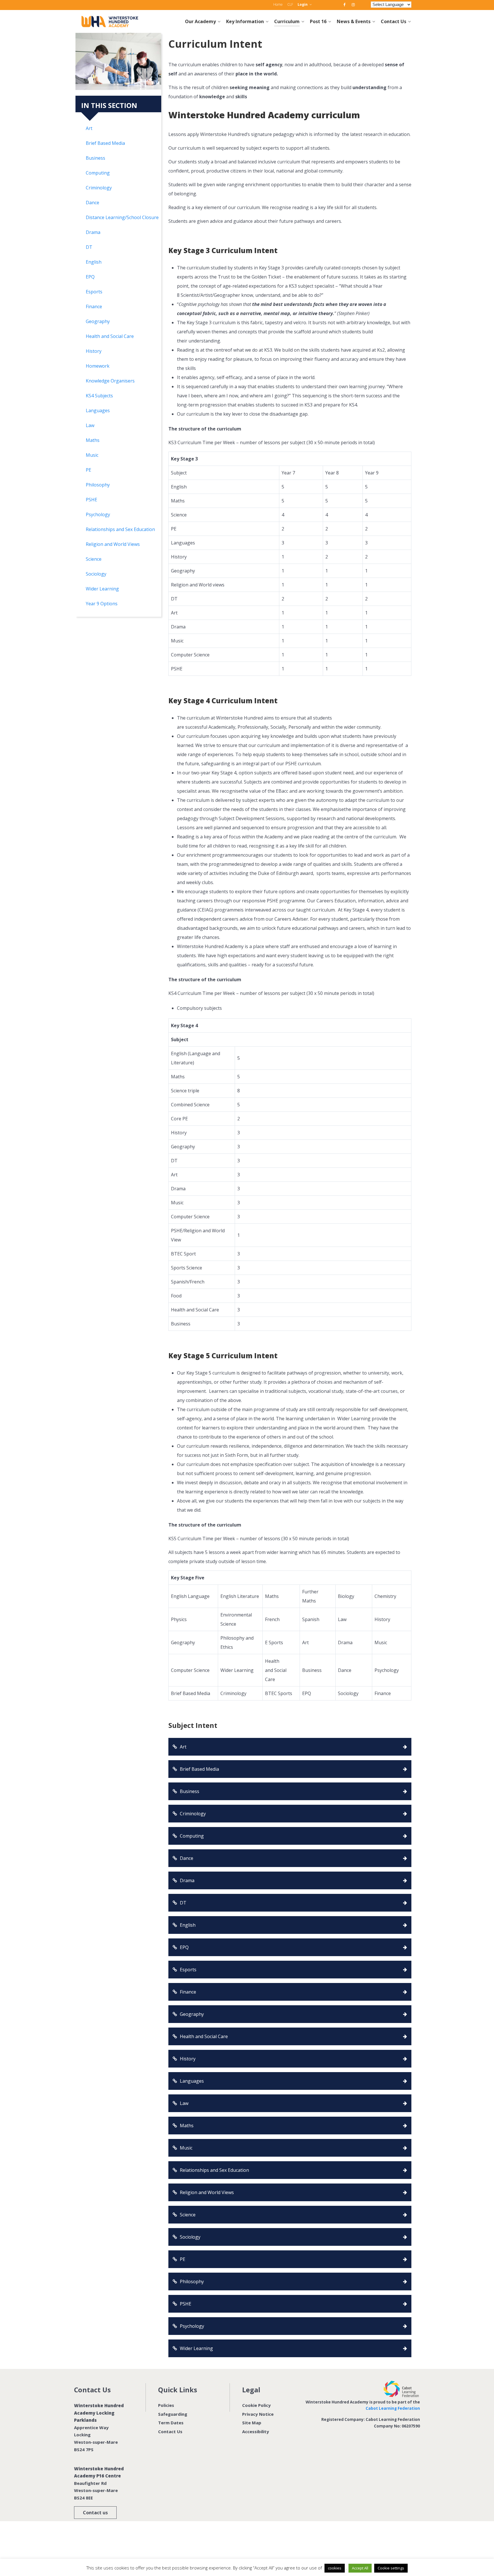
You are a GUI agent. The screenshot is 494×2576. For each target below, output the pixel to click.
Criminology (99, 188)
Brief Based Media (105, 143)
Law (90, 425)
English (94, 262)
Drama (93, 232)
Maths (93, 440)
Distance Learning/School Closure (122, 217)
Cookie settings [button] (391, 2568)
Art (89, 128)
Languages (98, 410)
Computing (98, 173)
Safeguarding (173, 2414)
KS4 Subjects (99, 396)
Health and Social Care (110, 336)
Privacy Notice (258, 2414)
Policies (166, 2405)
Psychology (98, 514)
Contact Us (170, 2431)
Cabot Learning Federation (393, 2408)
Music (92, 455)
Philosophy (98, 485)
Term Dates (171, 2423)
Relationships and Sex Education (120, 529)
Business (95, 158)
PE (88, 470)
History (94, 351)
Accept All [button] (360, 2568)
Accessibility (256, 2431)
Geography (98, 321)
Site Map (252, 2423)
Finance (94, 307)
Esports (94, 292)
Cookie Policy (256, 2405)
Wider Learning (102, 589)
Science (94, 559)
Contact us (95, 2513)
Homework (98, 366)
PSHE (91, 500)
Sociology (96, 574)
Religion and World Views (113, 544)
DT (89, 247)
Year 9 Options (102, 604)
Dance (92, 203)
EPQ (90, 277)
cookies (335, 2568)
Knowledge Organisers (110, 381)
